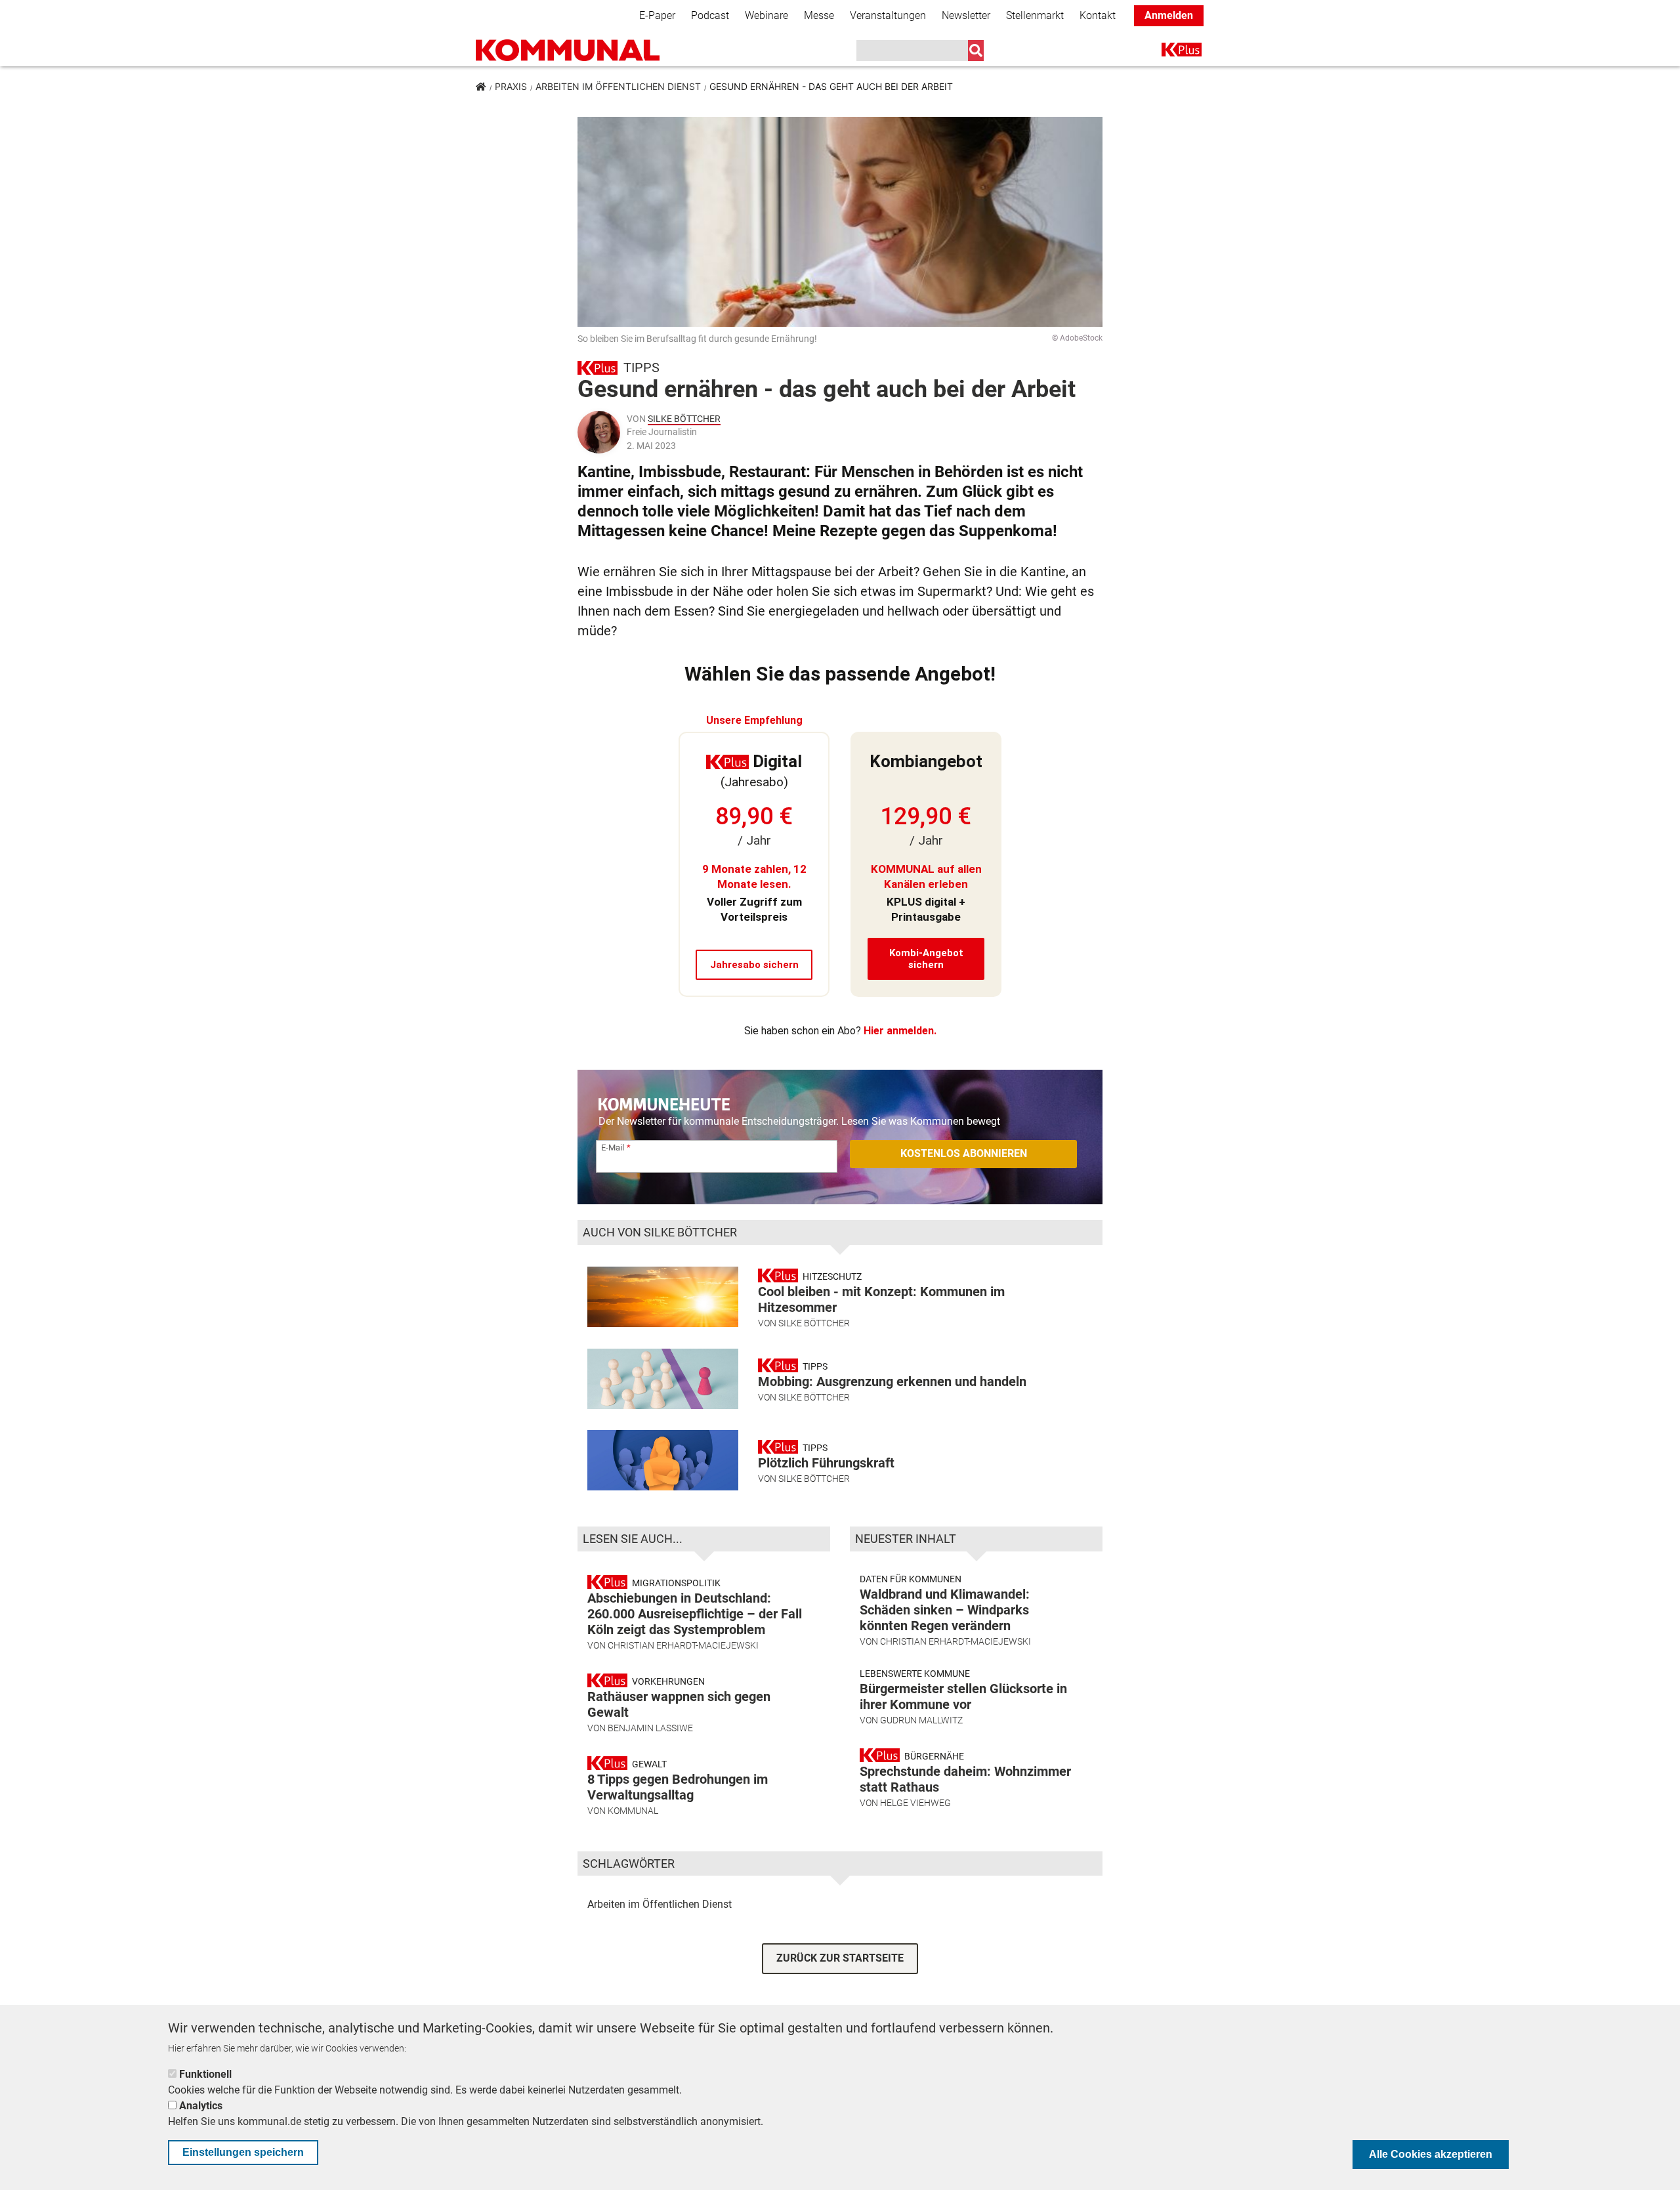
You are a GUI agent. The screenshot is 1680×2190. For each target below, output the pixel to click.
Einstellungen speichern (243, 2152)
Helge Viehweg (915, 1803)
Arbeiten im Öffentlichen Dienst (618, 86)
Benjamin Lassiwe (650, 1728)
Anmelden (1169, 15)
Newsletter (966, 15)
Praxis (511, 86)
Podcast (710, 15)
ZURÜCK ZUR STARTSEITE (840, 1958)
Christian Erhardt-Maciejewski (683, 1645)
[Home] (568, 50)
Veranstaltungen (888, 15)
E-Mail (613, 1148)
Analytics (201, 2106)
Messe (819, 15)
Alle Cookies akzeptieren (1431, 2154)
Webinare (766, 15)
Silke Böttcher (684, 419)
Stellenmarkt (1035, 15)
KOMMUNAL (633, 1811)
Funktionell (205, 2074)
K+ (1169, 52)
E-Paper (657, 15)
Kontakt (1098, 15)
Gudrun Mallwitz (921, 1720)
